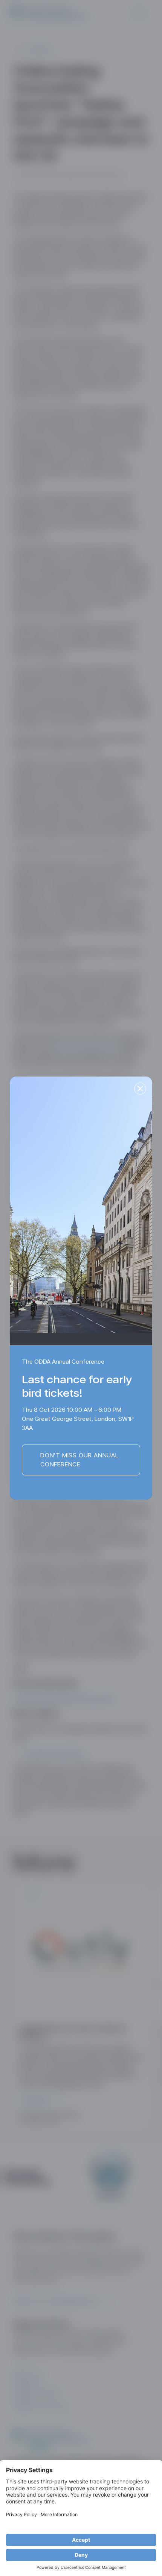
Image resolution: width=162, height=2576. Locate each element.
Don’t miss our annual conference (79, 1460)
